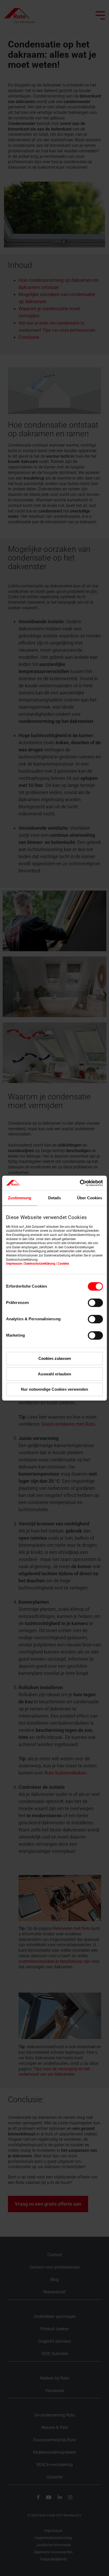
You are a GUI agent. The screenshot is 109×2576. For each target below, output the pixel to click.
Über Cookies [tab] (90, 1198)
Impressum (14, 1264)
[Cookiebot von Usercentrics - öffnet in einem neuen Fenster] (80, 1183)
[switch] (95, 1303)
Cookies (63, 1264)
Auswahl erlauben (54, 1374)
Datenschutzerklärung (40, 1264)
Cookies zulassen (55, 1358)
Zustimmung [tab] (20, 1198)
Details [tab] (54, 1198)
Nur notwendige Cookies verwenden (54, 1390)
